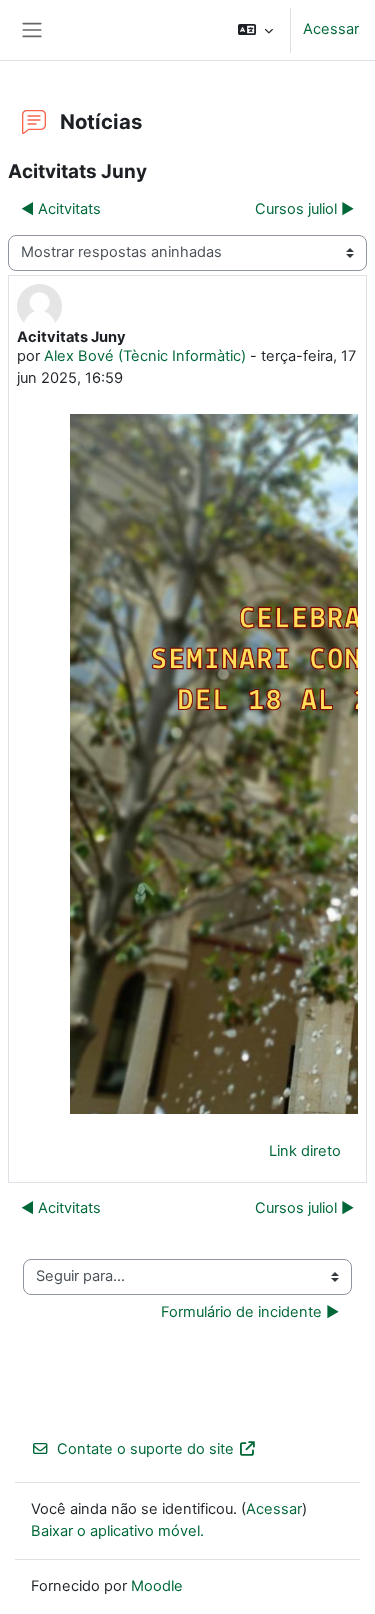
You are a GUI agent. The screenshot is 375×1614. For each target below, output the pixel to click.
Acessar (331, 29)
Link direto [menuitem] (305, 1151)
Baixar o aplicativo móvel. (117, 1531)
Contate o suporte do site (145, 1449)
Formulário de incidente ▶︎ (250, 1312)
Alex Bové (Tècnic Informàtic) (145, 356)
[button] (255, 30)
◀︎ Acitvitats (61, 209)
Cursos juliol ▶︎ (304, 209)
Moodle (157, 1586)
